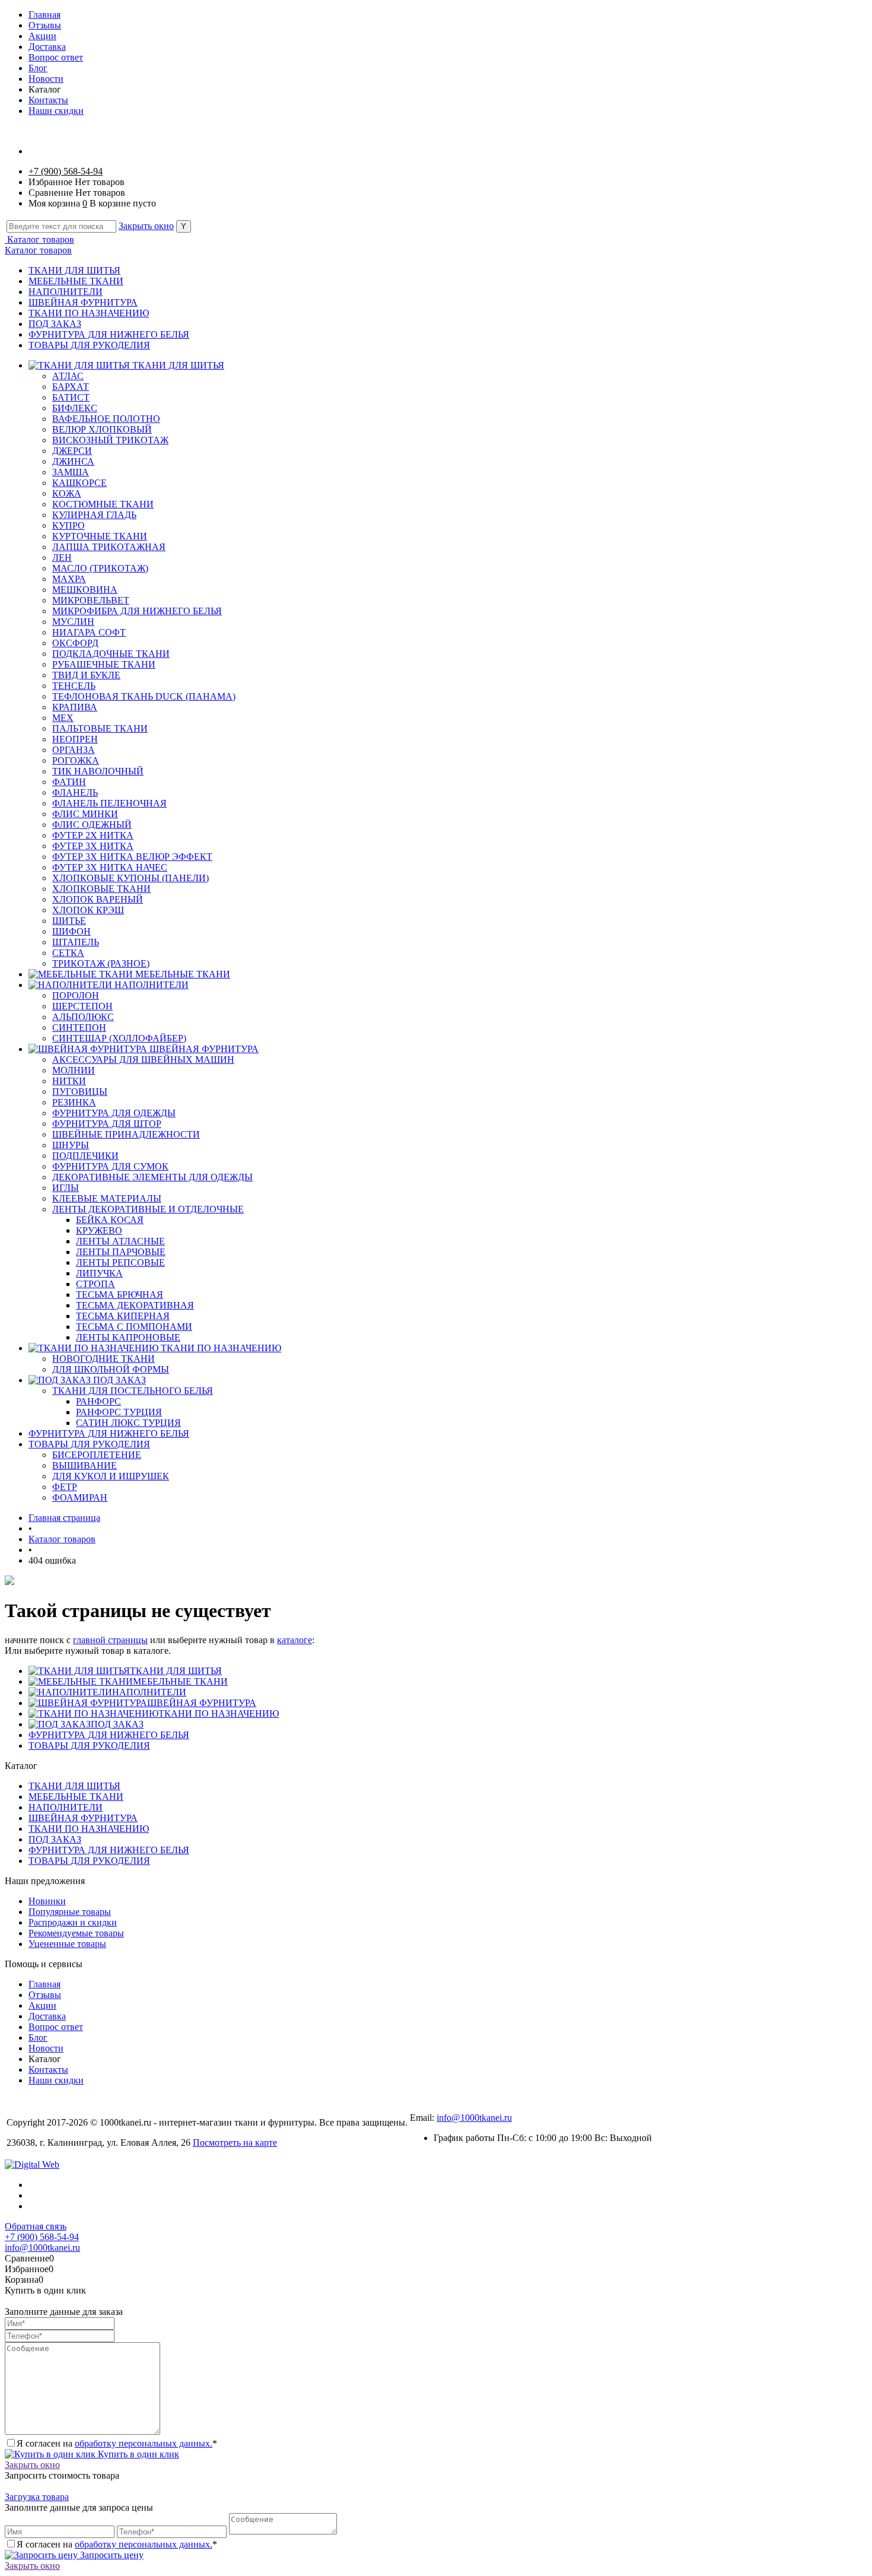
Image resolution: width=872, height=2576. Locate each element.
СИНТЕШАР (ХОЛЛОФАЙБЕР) (119, 1038)
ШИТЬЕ (69, 921)
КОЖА (67, 493)
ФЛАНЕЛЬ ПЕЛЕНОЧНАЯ (109, 803)
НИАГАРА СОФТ (89, 632)
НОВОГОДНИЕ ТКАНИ (104, 1359)
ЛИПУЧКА (99, 1273)
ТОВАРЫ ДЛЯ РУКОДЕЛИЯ (89, 345)
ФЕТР (65, 1487)
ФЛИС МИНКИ (85, 814)
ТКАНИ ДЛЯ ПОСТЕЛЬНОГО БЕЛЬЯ (133, 1391)
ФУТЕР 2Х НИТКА (93, 835)
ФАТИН (69, 782)
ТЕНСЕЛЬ (74, 686)
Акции (42, 36)
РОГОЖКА (76, 760)
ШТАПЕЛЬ (76, 942)
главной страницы (110, 1640)
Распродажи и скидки (73, 1922)
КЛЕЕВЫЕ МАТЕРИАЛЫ (107, 1198)
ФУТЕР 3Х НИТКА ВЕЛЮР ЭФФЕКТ (132, 857)
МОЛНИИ (74, 1070)
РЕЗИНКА (74, 1102)
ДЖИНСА (73, 461)
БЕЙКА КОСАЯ (110, 1220)
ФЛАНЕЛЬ (75, 793)
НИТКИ (69, 1081)
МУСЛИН (73, 622)
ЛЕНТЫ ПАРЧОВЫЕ (121, 1252)
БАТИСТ (71, 397)
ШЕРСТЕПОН (82, 1006)
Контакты (48, 100)
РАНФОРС (98, 1401)
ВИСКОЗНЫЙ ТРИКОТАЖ (110, 440)
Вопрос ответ (56, 57)
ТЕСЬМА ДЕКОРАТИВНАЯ (135, 1305)
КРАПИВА (75, 707)
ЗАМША (71, 472)
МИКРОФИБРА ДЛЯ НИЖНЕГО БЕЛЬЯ (137, 611)
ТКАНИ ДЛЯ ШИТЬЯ (74, 270)
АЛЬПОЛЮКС (83, 1017)
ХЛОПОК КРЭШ (88, 910)
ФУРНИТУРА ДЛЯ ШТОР (107, 1124)
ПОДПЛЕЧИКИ (85, 1156)
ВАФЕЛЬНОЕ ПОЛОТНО (106, 419)
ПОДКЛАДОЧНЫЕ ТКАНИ (111, 654)
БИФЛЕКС (75, 408)
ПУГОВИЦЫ (80, 1092)
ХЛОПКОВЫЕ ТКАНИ (101, 889)
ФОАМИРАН (80, 1497)
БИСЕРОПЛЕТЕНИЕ (97, 1455)
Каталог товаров (39, 239)
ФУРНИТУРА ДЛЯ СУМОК (110, 1166)
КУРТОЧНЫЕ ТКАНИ (100, 536)
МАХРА (69, 579)
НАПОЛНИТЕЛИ (66, 292)
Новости (46, 79)
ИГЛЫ (66, 1188)
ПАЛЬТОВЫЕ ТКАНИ (100, 728)
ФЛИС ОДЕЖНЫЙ (92, 825)
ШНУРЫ (71, 1145)
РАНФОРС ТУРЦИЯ (119, 1412)
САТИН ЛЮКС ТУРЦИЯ (128, 1423)
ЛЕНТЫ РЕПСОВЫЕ (120, 1262)
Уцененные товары (67, 1944)
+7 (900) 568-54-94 (66, 171)
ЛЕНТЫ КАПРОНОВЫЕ (128, 1337)
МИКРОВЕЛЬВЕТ (91, 600)
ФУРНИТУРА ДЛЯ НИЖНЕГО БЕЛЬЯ (109, 334)
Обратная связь (36, 2226)
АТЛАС (68, 376)
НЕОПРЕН (75, 739)
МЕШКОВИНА (85, 590)
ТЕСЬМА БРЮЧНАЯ (120, 1295)
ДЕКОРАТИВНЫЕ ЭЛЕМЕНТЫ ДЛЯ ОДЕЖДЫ (152, 1177)
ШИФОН (71, 931)
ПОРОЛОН (76, 995)
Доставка (47, 47)
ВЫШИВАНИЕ (85, 1465)
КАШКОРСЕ (79, 483)
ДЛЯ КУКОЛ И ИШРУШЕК (111, 1476)
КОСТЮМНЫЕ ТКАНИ (103, 504)
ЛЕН (62, 558)
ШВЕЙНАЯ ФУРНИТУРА (83, 302)
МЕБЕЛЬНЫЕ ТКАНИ (76, 281)
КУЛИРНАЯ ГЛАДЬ (94, 515)
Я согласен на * (117, 2443)
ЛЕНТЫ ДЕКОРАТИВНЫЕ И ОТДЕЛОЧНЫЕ (148, 1209)
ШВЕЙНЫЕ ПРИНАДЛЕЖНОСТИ (126, 1134)
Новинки (47, 1901)
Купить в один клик (137, 2454)
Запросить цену (111, 2555)
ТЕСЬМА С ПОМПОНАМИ (134, 1327)
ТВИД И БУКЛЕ (86, 675)
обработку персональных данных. (144, 2443)
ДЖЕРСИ (72, 451)
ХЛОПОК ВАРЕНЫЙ (98, 899)
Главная (44, 15)
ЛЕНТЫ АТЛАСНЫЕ (120, 1241)
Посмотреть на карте (235, 2143)
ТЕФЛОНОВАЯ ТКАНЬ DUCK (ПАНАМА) (144, 696)
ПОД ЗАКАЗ (55, 324)
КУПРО (69, 525)
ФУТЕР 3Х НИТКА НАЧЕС (110, 867)
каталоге (295, 1640)
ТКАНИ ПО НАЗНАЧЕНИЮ (89, 313)
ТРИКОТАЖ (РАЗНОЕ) (101, 963)
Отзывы (45, 25)
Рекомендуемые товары (76, 1933)
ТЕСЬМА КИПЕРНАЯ (123, 1316)
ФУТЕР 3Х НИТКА (93, 846)
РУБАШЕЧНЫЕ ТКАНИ (104, 664)
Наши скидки (56, 111)
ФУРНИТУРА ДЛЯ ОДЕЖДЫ (114, 1113)
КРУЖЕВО (99, 1230)
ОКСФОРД (75, 643)
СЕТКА (68, 953)
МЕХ (63, 718)
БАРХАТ (71, 387)
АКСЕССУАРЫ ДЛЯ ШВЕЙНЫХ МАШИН (143, 1060)
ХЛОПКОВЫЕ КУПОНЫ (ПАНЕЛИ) (131, 878)
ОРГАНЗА (74, 750)
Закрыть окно (146, 226)
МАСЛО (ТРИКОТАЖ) (100, 568)
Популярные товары (70, 1912)
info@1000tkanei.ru (474, 2118)
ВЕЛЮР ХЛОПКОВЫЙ (102, 429)
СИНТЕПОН (79, 1027)
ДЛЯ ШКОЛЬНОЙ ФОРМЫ (111, 1369)
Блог (38, 68)
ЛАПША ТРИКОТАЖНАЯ (109, 547)
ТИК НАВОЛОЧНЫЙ (98, 771)
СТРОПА (96, 1284)
